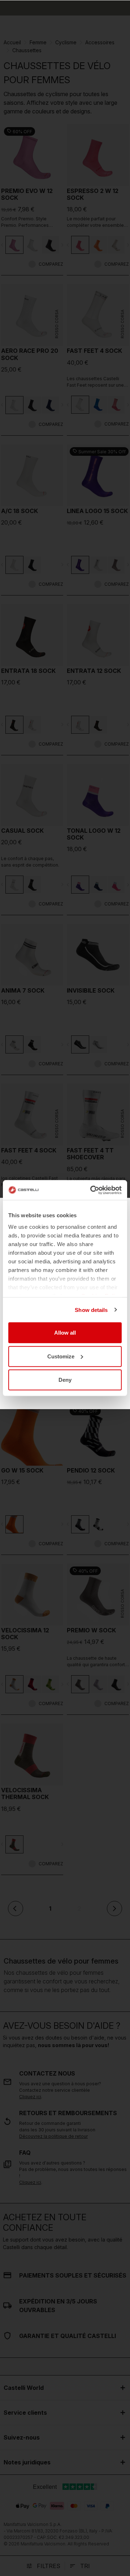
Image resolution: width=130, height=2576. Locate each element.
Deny (65, 1380)
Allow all (65, 1333)
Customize (61, 1356)
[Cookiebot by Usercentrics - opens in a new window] (92, 1190)
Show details (91, 1310)
